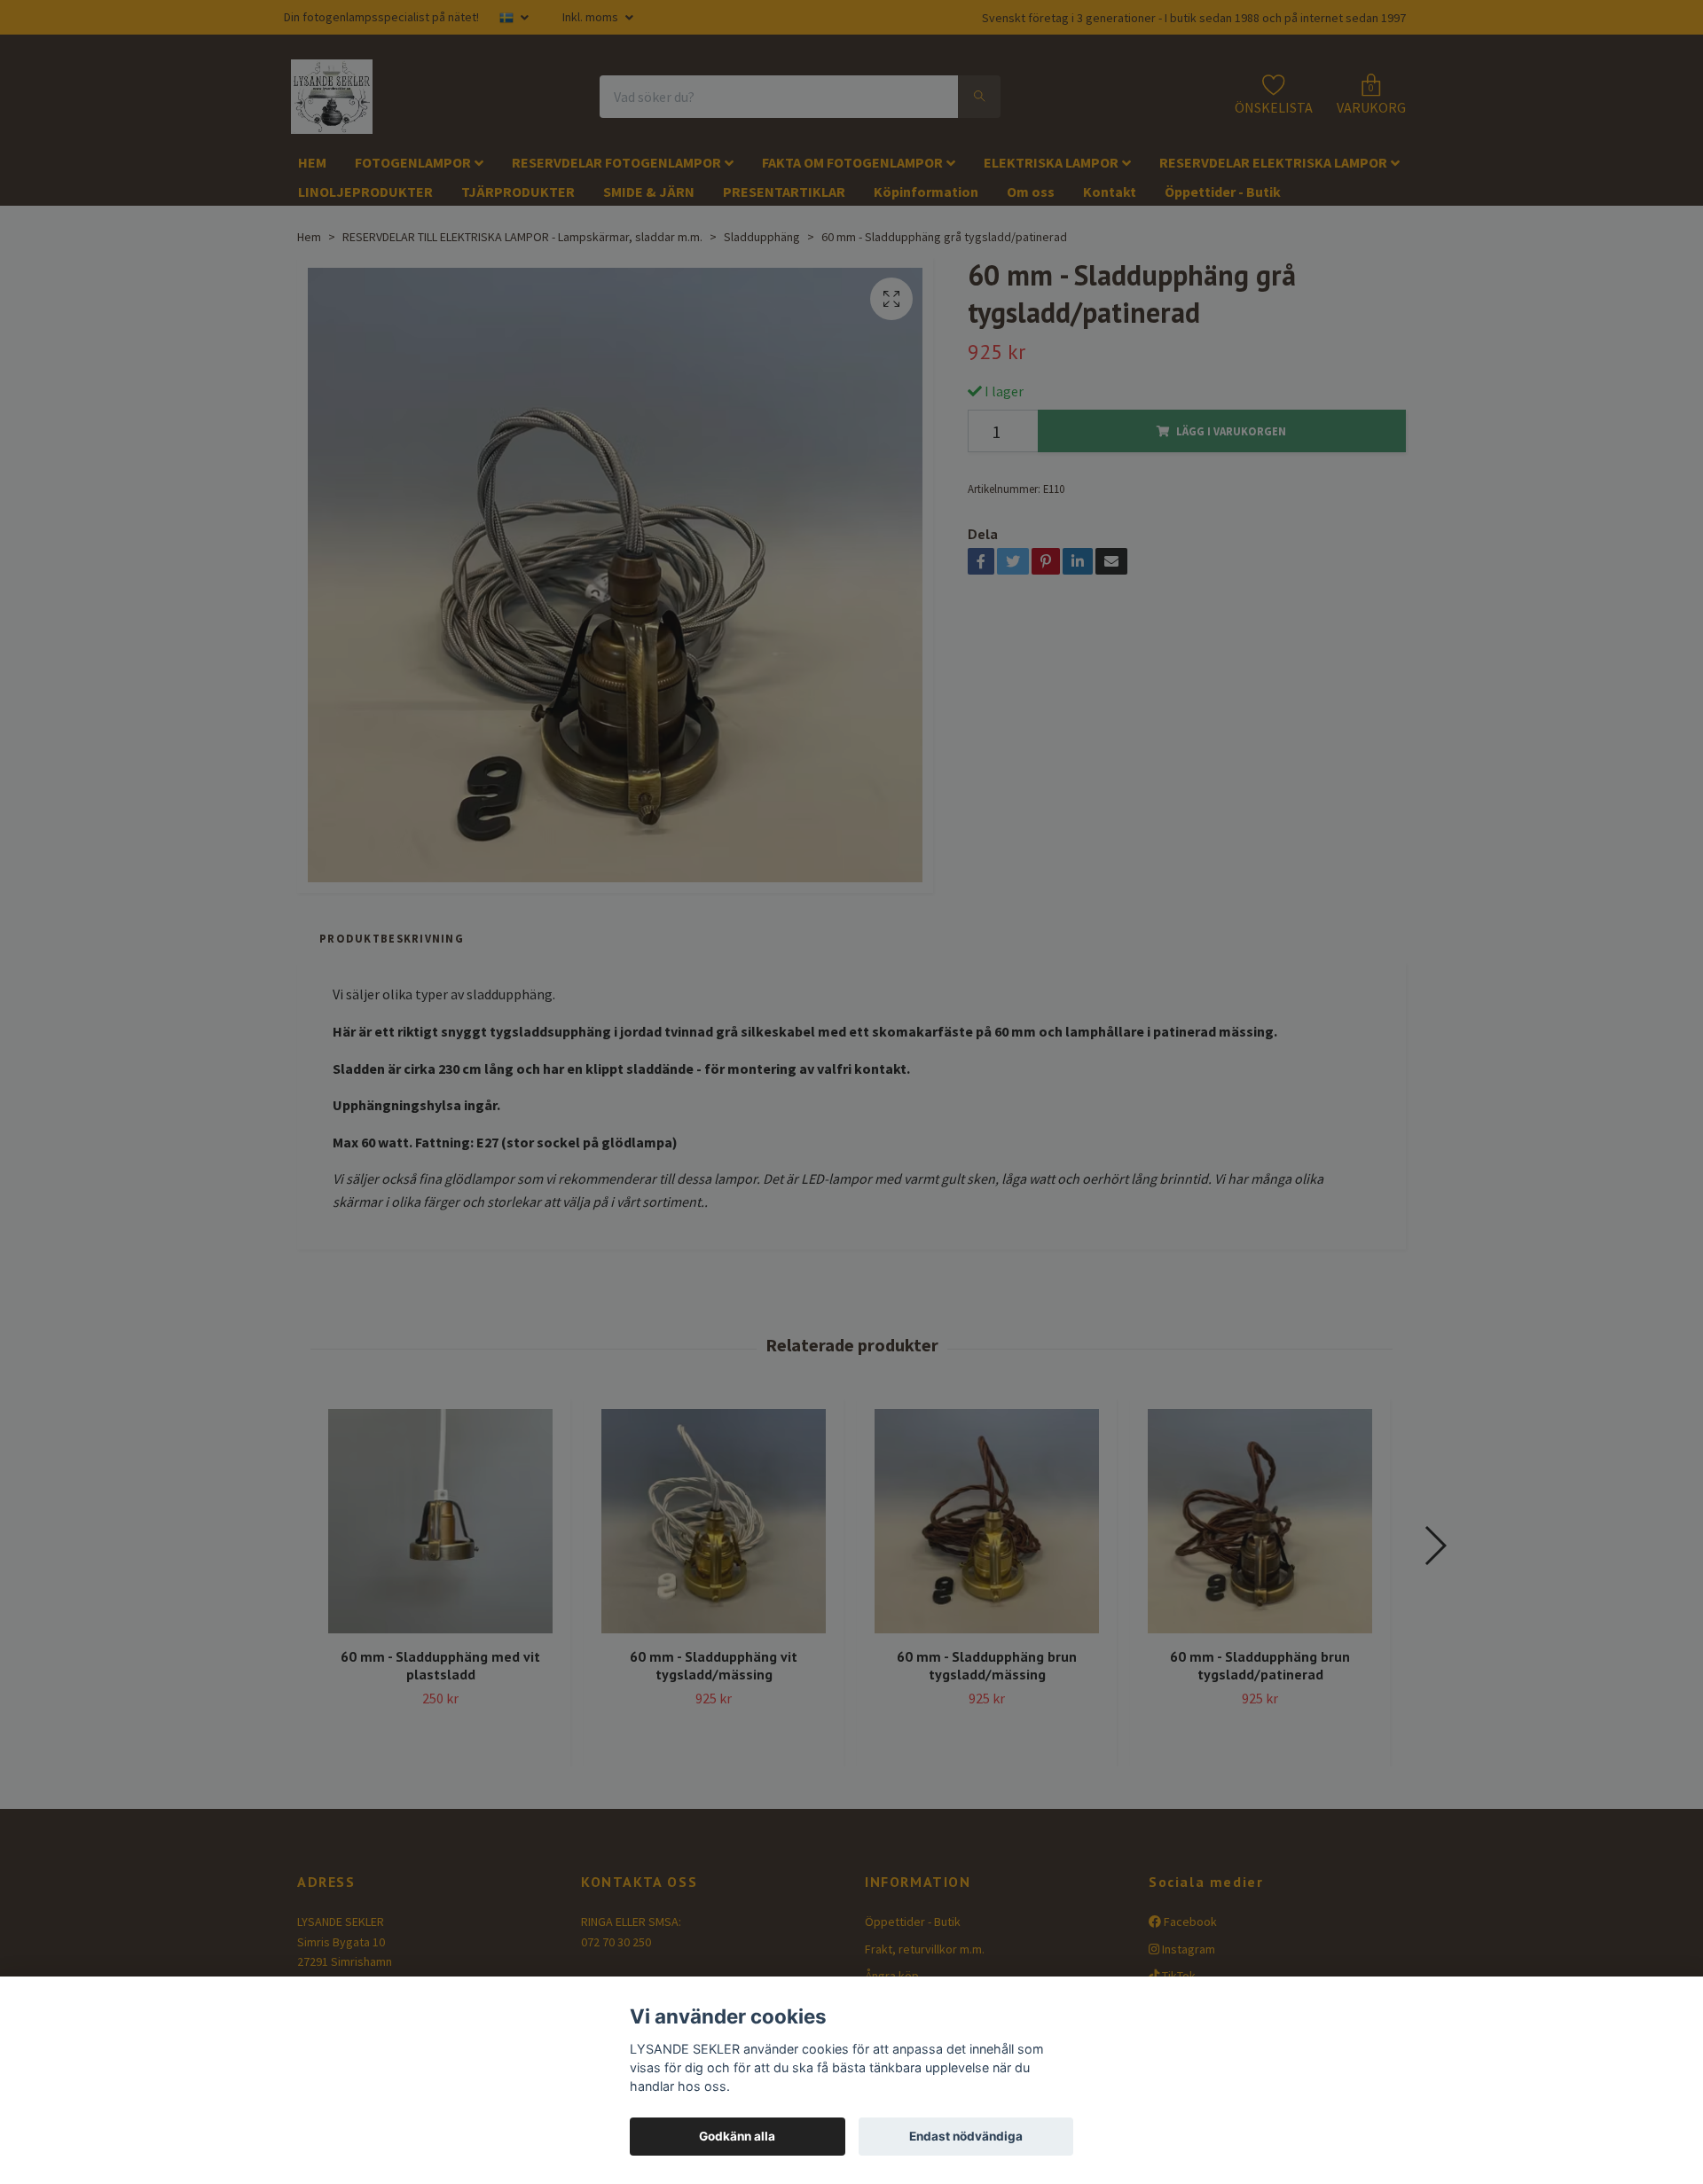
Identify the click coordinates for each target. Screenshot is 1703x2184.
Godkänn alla (737, 2136)
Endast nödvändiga (966, 2136)
